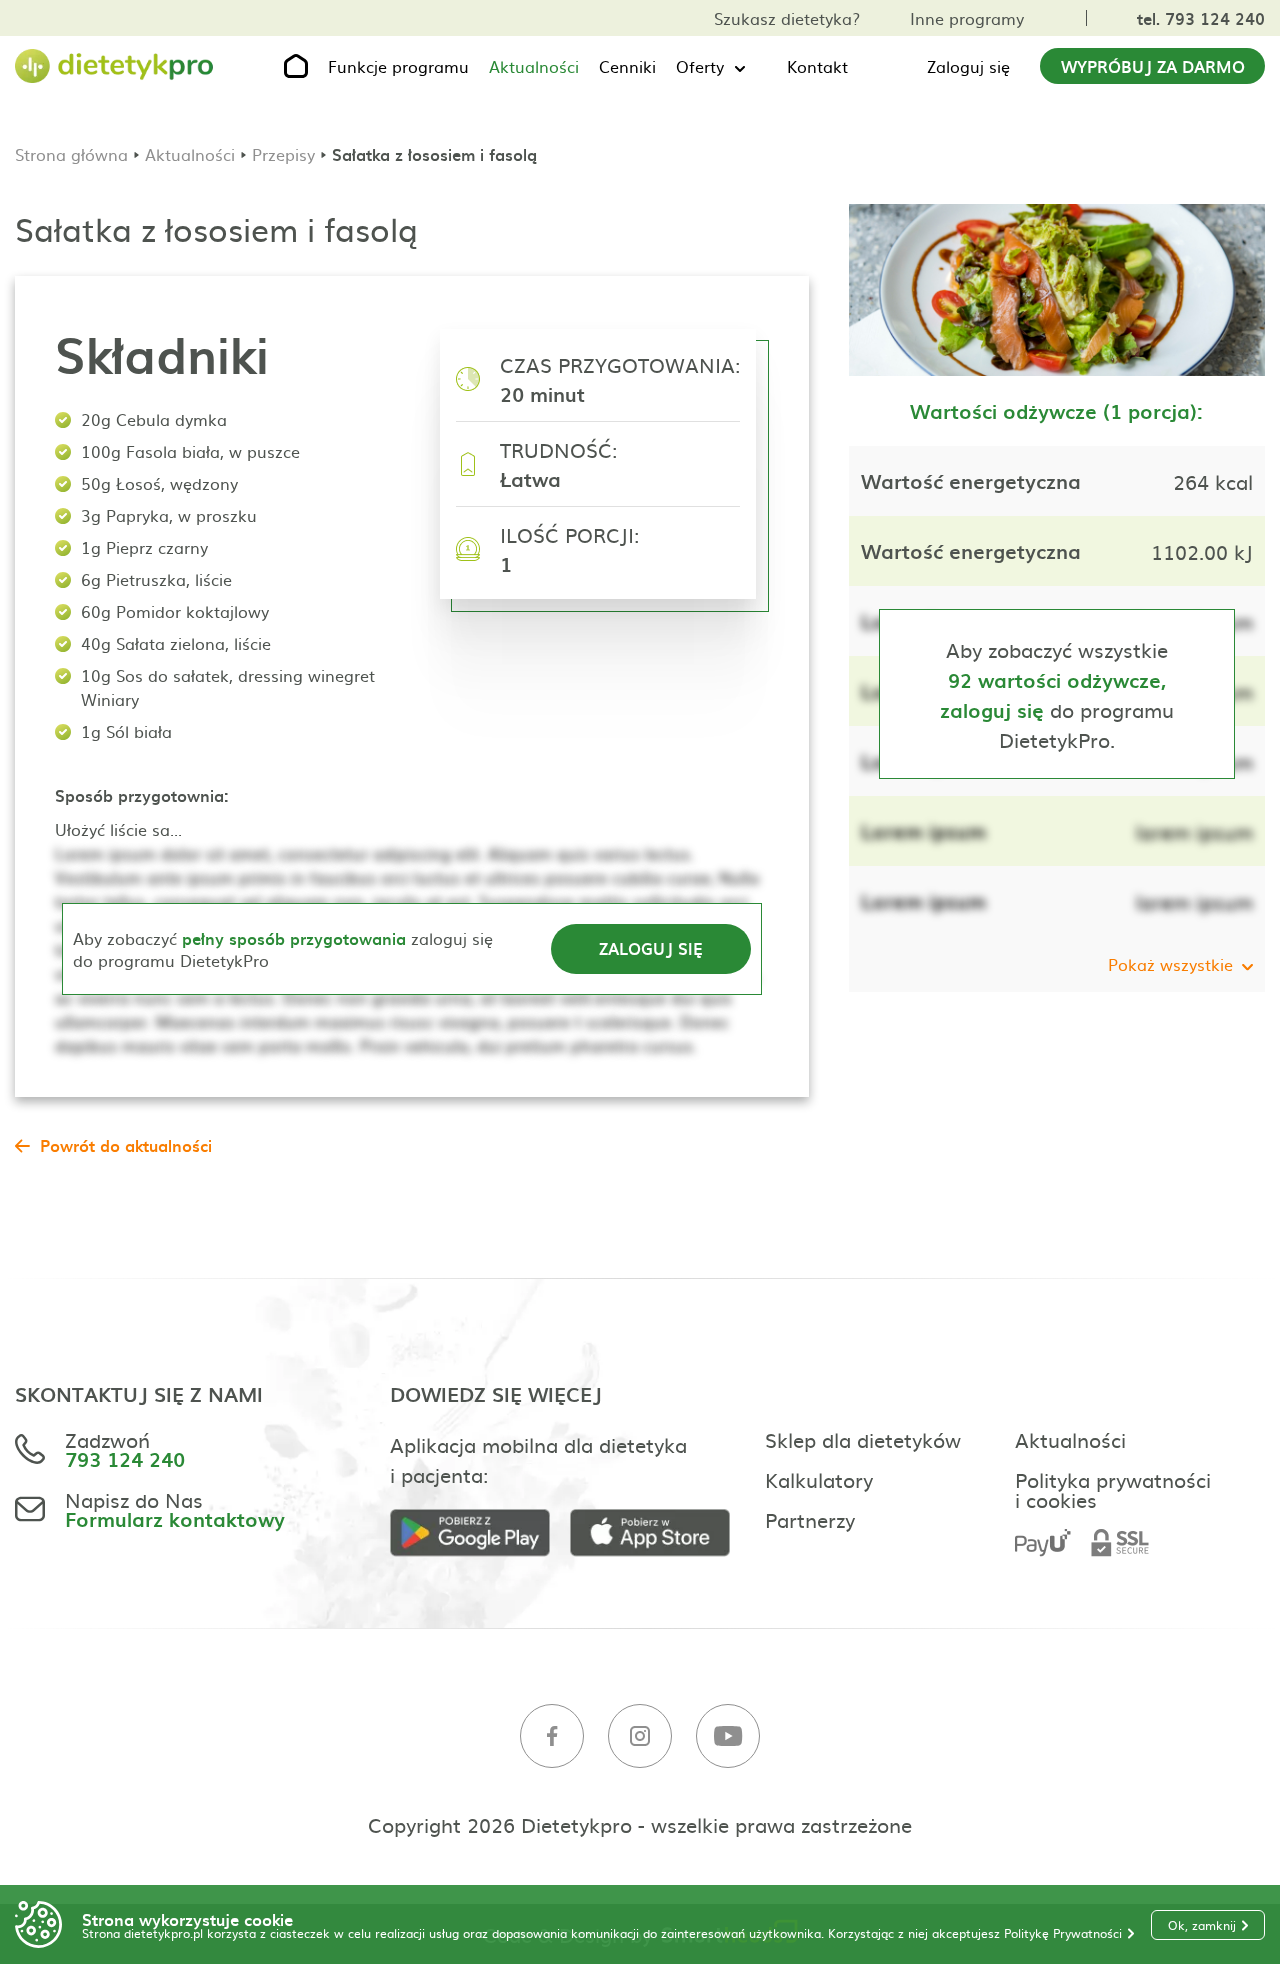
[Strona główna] (115, 66)
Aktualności (534, 66)
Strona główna (71, 154)
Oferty (700, 66)
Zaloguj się (968, 66)
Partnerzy (810, 1519)
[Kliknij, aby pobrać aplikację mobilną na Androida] (480, 1533)
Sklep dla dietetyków (863, 1439)
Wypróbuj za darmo (1153, 66)
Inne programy (967, 18)
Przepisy (283, 154)
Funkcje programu (398, 66)
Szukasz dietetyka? (787, 18)
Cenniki (627, 66)
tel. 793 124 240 (1201, 18)
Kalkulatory (819, 1479)
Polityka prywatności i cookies (1113, 1489)
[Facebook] (552, 1736)
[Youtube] (728, 1736)
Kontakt (817, 66)
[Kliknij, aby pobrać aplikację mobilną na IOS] (660, 1533)
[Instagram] (640, 1736)
